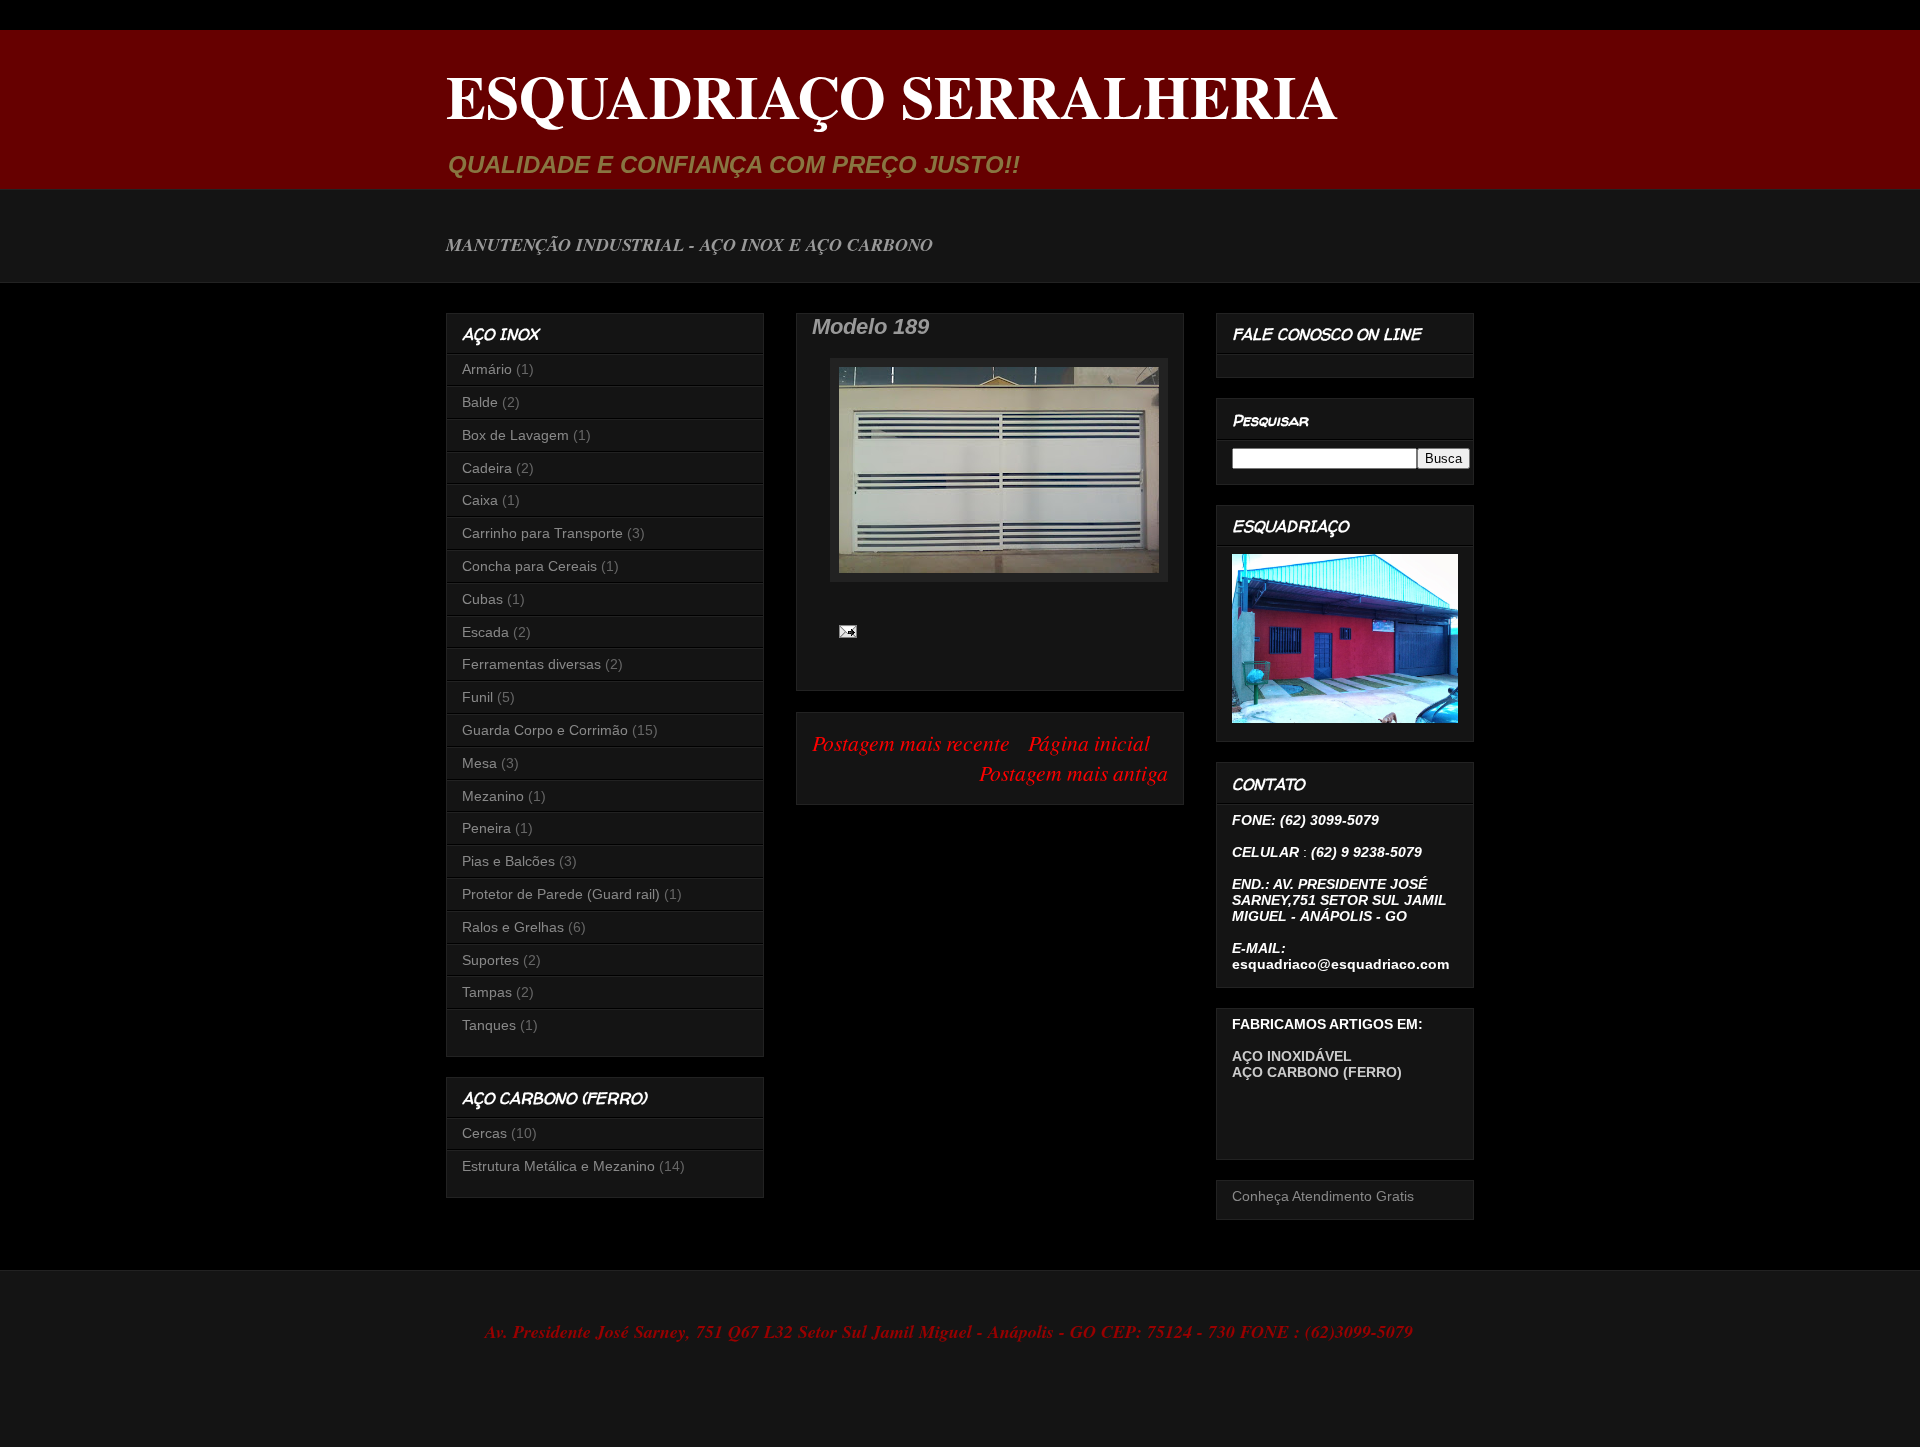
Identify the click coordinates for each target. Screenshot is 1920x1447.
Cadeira (487, 468)
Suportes (490, 960)
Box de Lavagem (515, 435)
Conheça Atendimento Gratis (1323, 1196)
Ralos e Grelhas (513, 927)
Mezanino (493, 796)
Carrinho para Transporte (542, 533)
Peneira (486, 828)
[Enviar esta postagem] (843, 629)
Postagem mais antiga (1073, 772)
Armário (487, 369)
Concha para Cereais (529, 566)
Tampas (487, 992)
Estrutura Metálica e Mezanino (558, 1166)
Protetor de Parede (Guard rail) (561, 894)
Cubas (482, 599)
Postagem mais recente (911, 742)
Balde (480, 402)
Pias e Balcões (508, 861)
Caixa (480, 500)
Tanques (489, 1025)
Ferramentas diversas (531, 664)
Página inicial (1089, 742)
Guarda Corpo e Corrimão (545, 730)
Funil (477, 697)
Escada (485, 632)
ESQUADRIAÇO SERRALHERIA (892, 95)
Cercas (484, 1133)
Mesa (479, 763)
